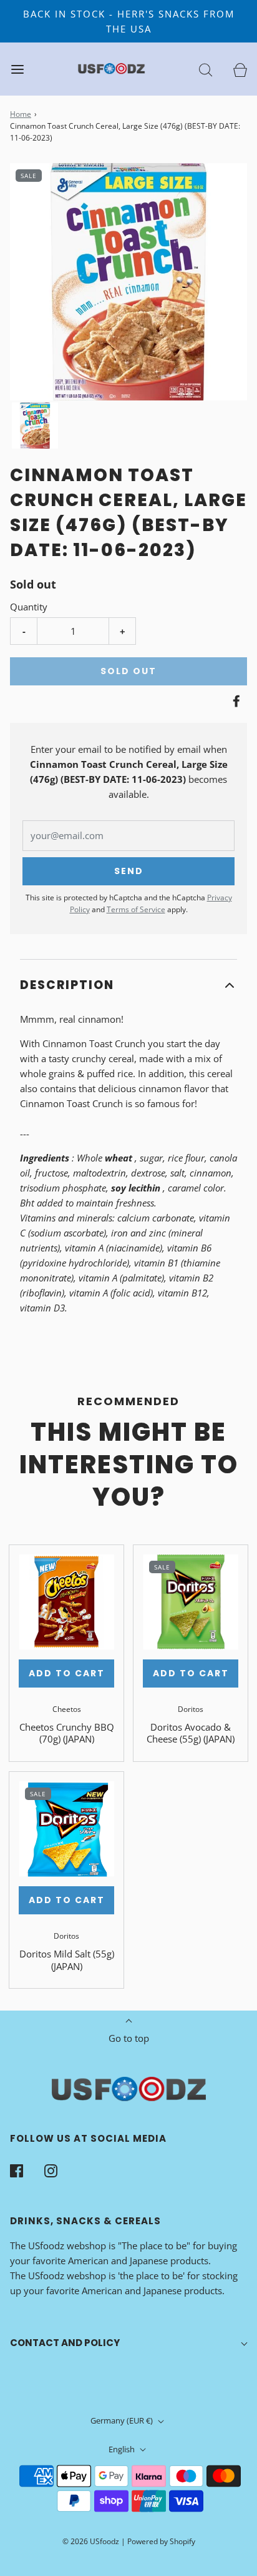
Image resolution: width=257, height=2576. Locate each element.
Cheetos (67, 1709)
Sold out (128, 671)
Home (21, 114)
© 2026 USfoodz (91, 2541)
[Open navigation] (17, 69)
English (123, 2449)
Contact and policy (65, 2343)
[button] (35, 425)
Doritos (191, 1709)
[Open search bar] (206, 69)
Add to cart (67, 1673)
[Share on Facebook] (235, 701)
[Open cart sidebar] (240, 69)
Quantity (29, 607)
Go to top (129, 2038)
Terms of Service (136, 909)
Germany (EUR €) (123, 2420)
